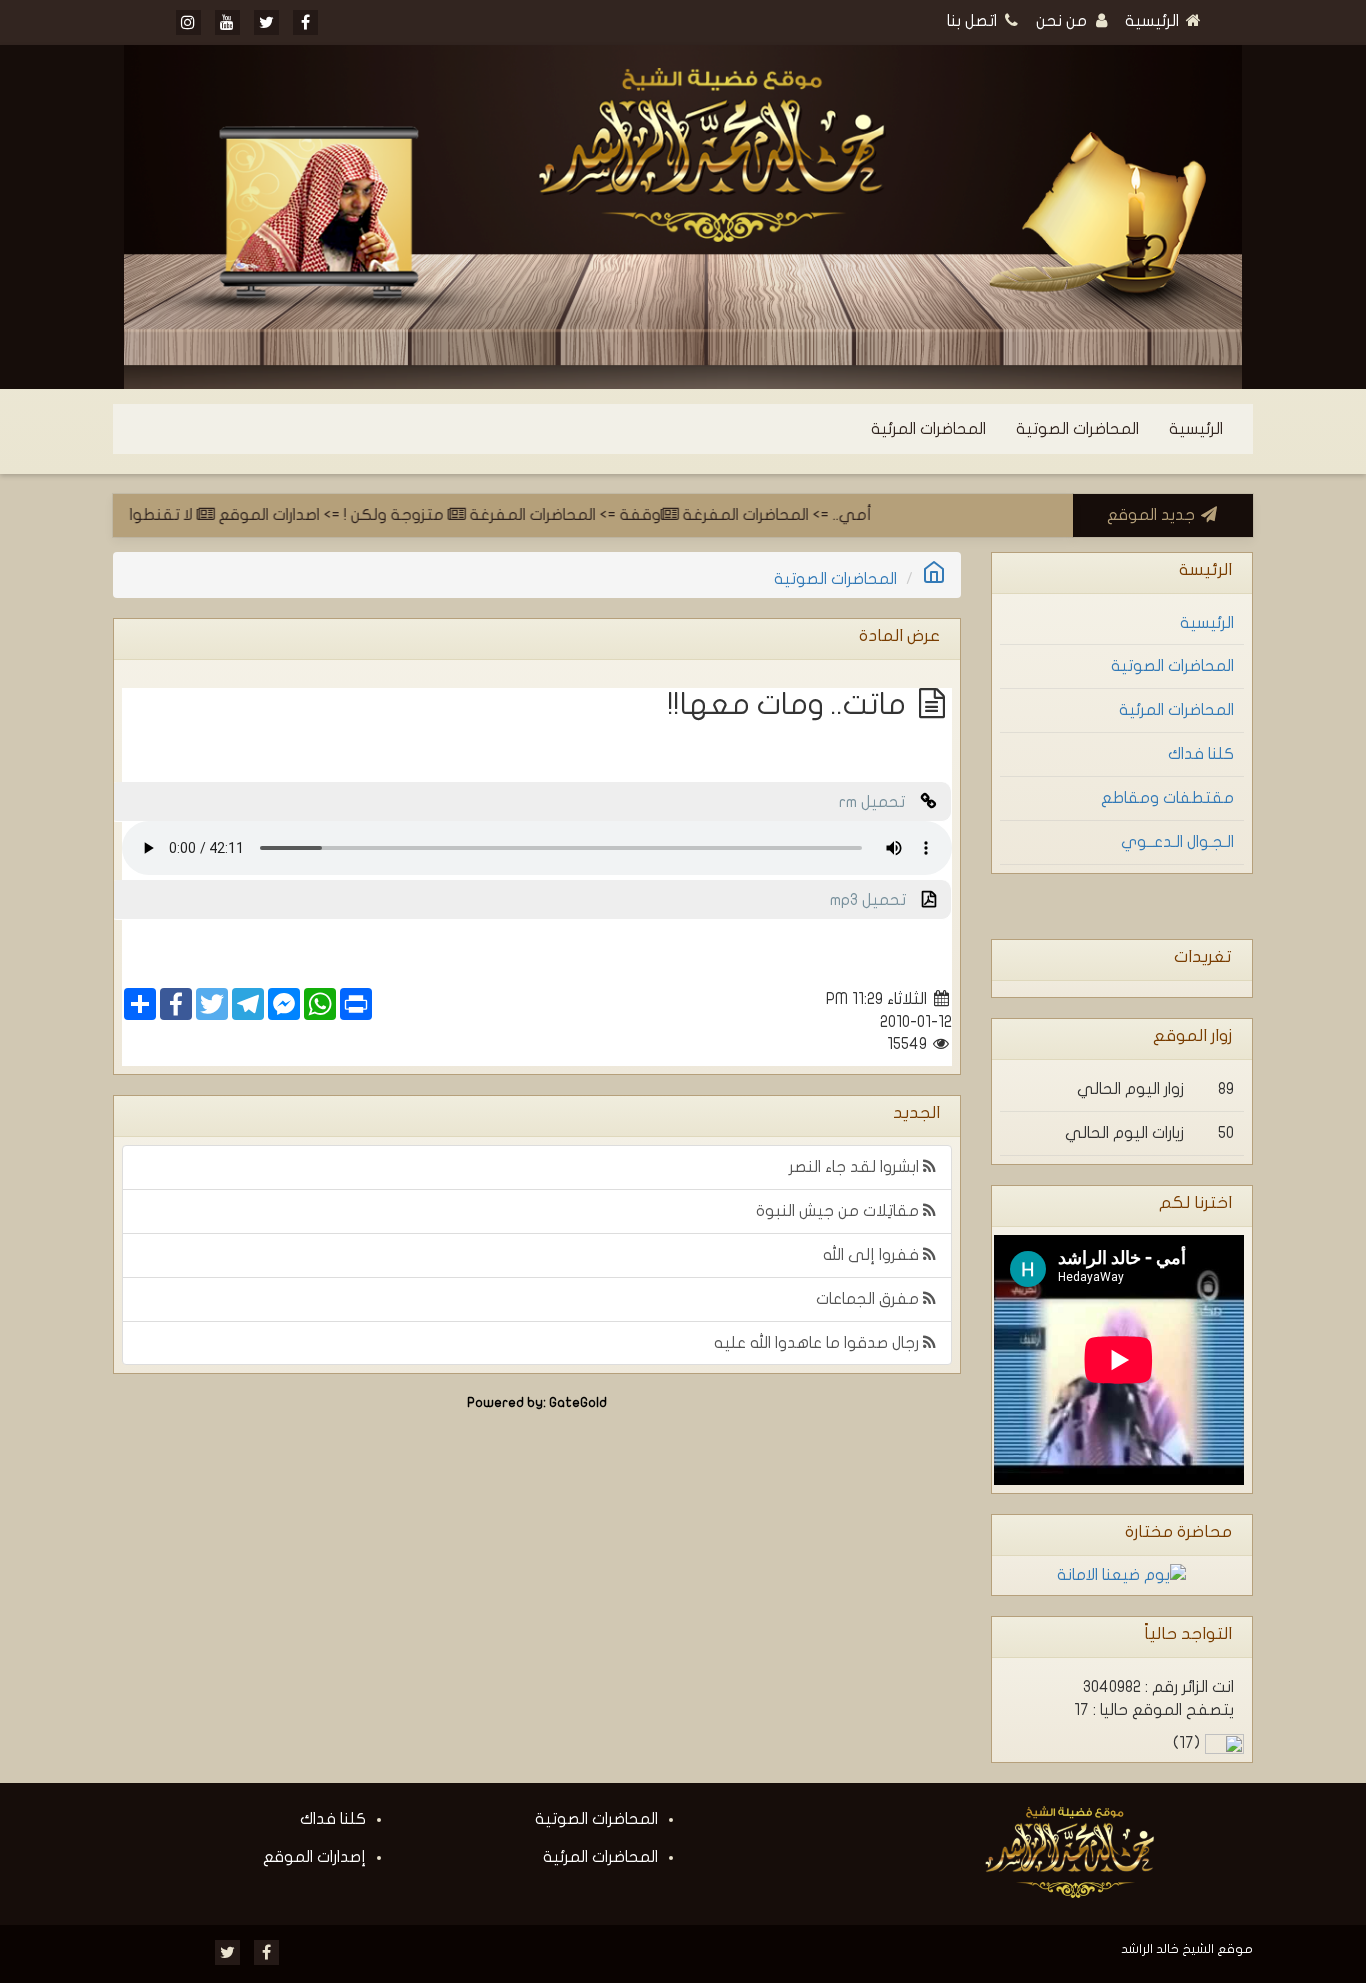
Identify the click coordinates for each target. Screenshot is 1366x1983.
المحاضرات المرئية (928, 429)
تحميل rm (880, 802)
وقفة (669, 515)
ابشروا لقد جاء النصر (856, 1167)
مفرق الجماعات (869, 1299)
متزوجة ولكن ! (425, 515)
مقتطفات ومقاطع (1167, 798)
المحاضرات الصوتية (1077, 429)
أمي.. (881, 515)
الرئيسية (1154, 21)
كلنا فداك (1201, 754)
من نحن (1063, 21)
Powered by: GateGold (537, 1403)
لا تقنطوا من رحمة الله (147, 515)
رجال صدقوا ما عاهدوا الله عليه (818, 1343)
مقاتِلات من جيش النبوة (839, 1211)
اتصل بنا (974, 21)
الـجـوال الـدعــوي (1177, 842)
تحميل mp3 (876, 900)
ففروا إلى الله (873, 1255)
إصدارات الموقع (314, 1857)
